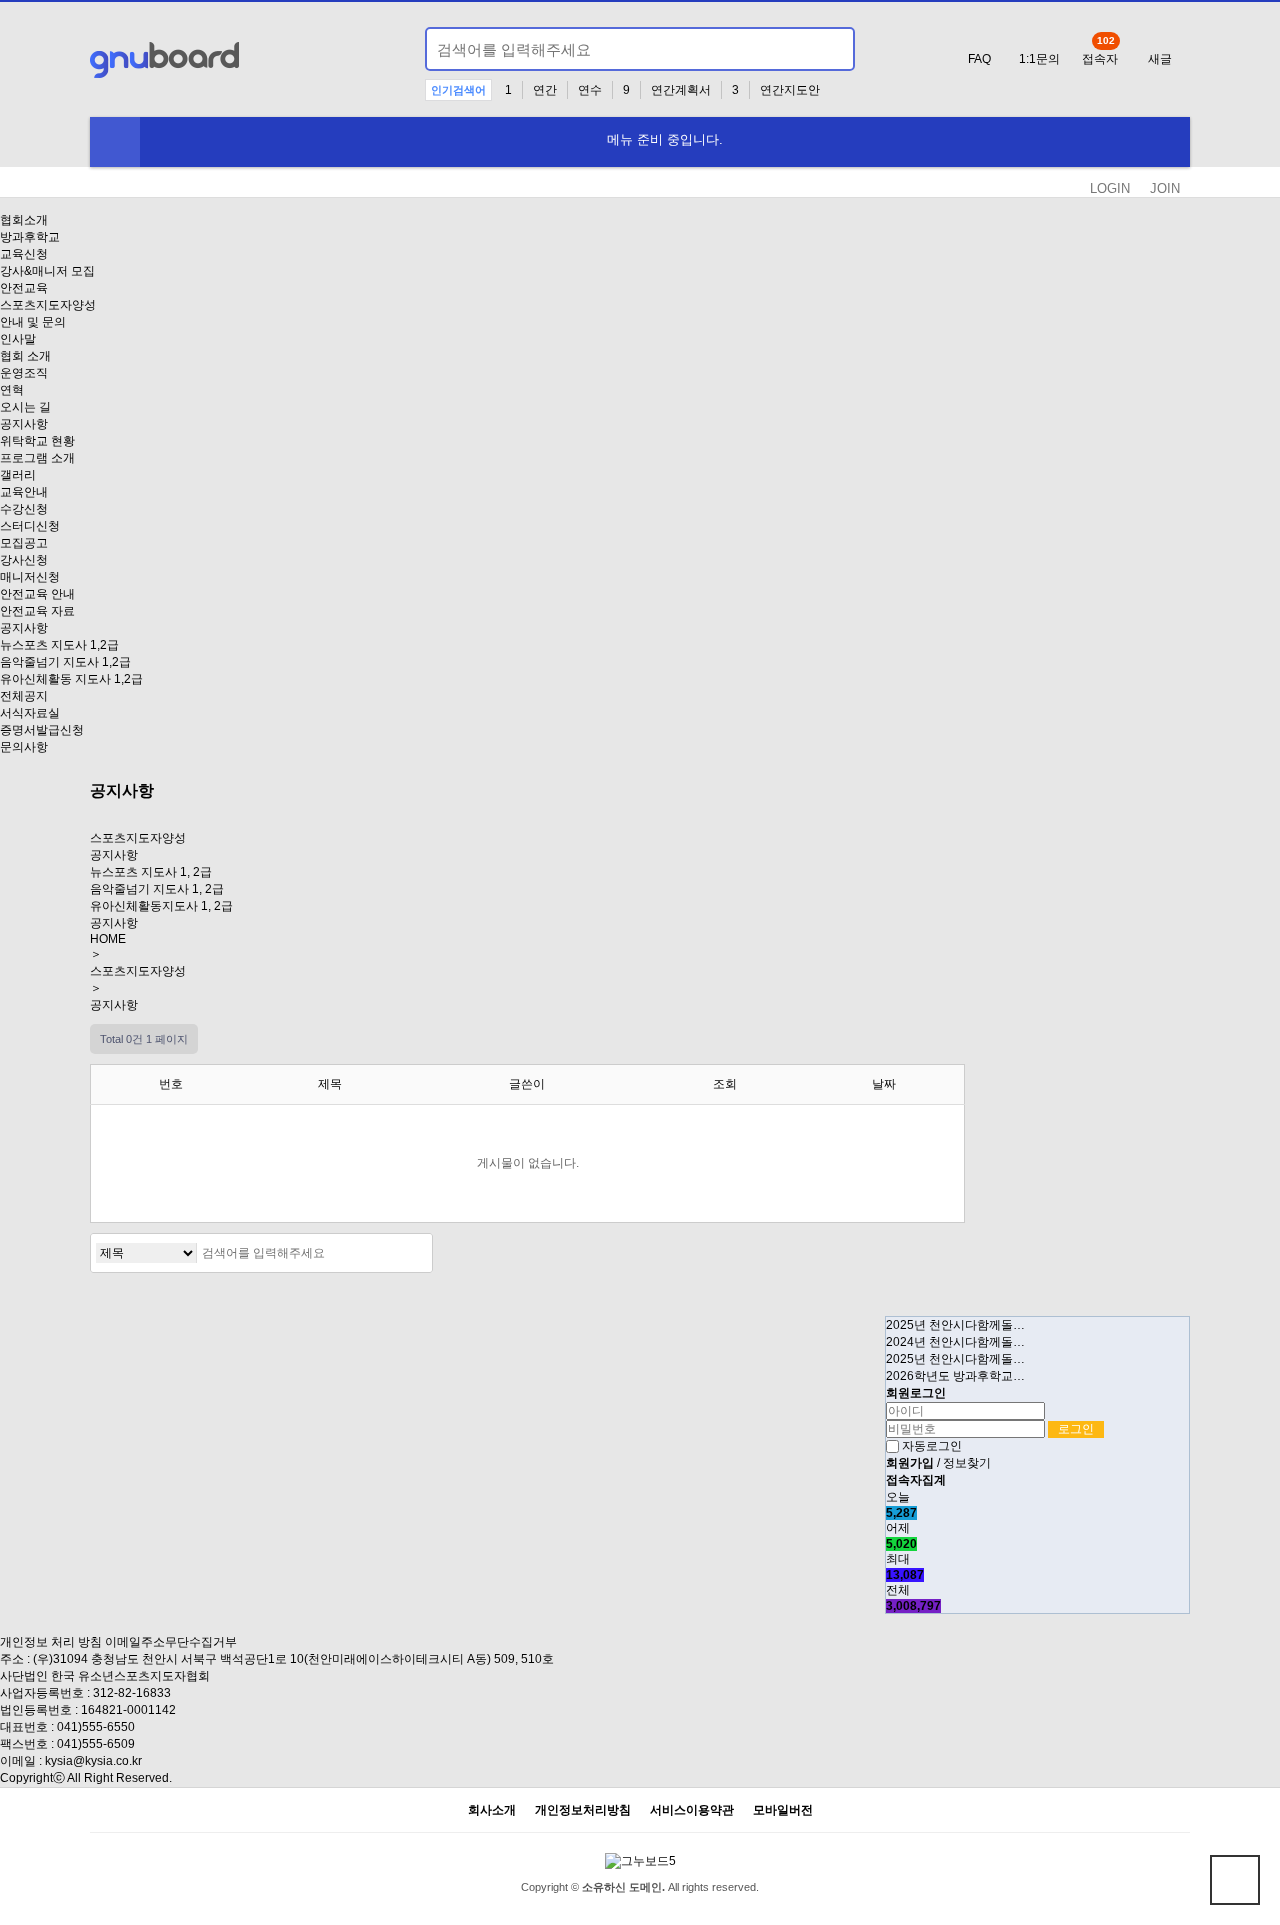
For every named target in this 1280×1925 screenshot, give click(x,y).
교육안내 (24, 492)
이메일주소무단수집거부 (171, 1642)
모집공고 (24, 543)
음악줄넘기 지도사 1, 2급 (157, 889)
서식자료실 (30, 713)
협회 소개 (25, 356)
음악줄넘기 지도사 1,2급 (65, 662)
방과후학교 (30, 237)
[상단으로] (1235, 1880)
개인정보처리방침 (583, 1810)
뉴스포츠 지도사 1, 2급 (151, 872)
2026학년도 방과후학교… (955, 1376)
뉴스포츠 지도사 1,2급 (59, 645)
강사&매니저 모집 (47, 271)
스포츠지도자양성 (48, 305)
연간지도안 (790, 90)
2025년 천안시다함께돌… (955, 1325)
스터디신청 (30, 526)
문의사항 (24, 747)
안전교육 (24, 288)
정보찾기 (967, 1463)
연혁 (12, 390)
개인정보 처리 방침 (51, 1642)
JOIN (1165, 188)
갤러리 (18, 475)
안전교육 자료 (37, 611)
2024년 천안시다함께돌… (955, 1342)
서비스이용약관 (692, 1810)
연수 (590, 90)
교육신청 (24, 254)
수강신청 (24, 509)
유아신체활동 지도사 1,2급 (71, 679)
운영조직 (24, 373)
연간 (545, 90)
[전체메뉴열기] (115, 142)
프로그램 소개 (37, 458)
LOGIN (1110, 188)
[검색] (828, 49)
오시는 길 (25, 407)
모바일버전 (783, 1810)
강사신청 (24, 560)
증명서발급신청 (42, 730)
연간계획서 (681, 90)
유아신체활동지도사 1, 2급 (161, 906)
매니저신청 (30, 577)
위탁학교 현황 (37, 441)
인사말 (18, 339)
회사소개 (492, 1810)
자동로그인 (932, 1446)
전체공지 (24, 696)
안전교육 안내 (37, 594)
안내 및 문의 (33, 322)
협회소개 (24, 220)
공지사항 (24, 424)
